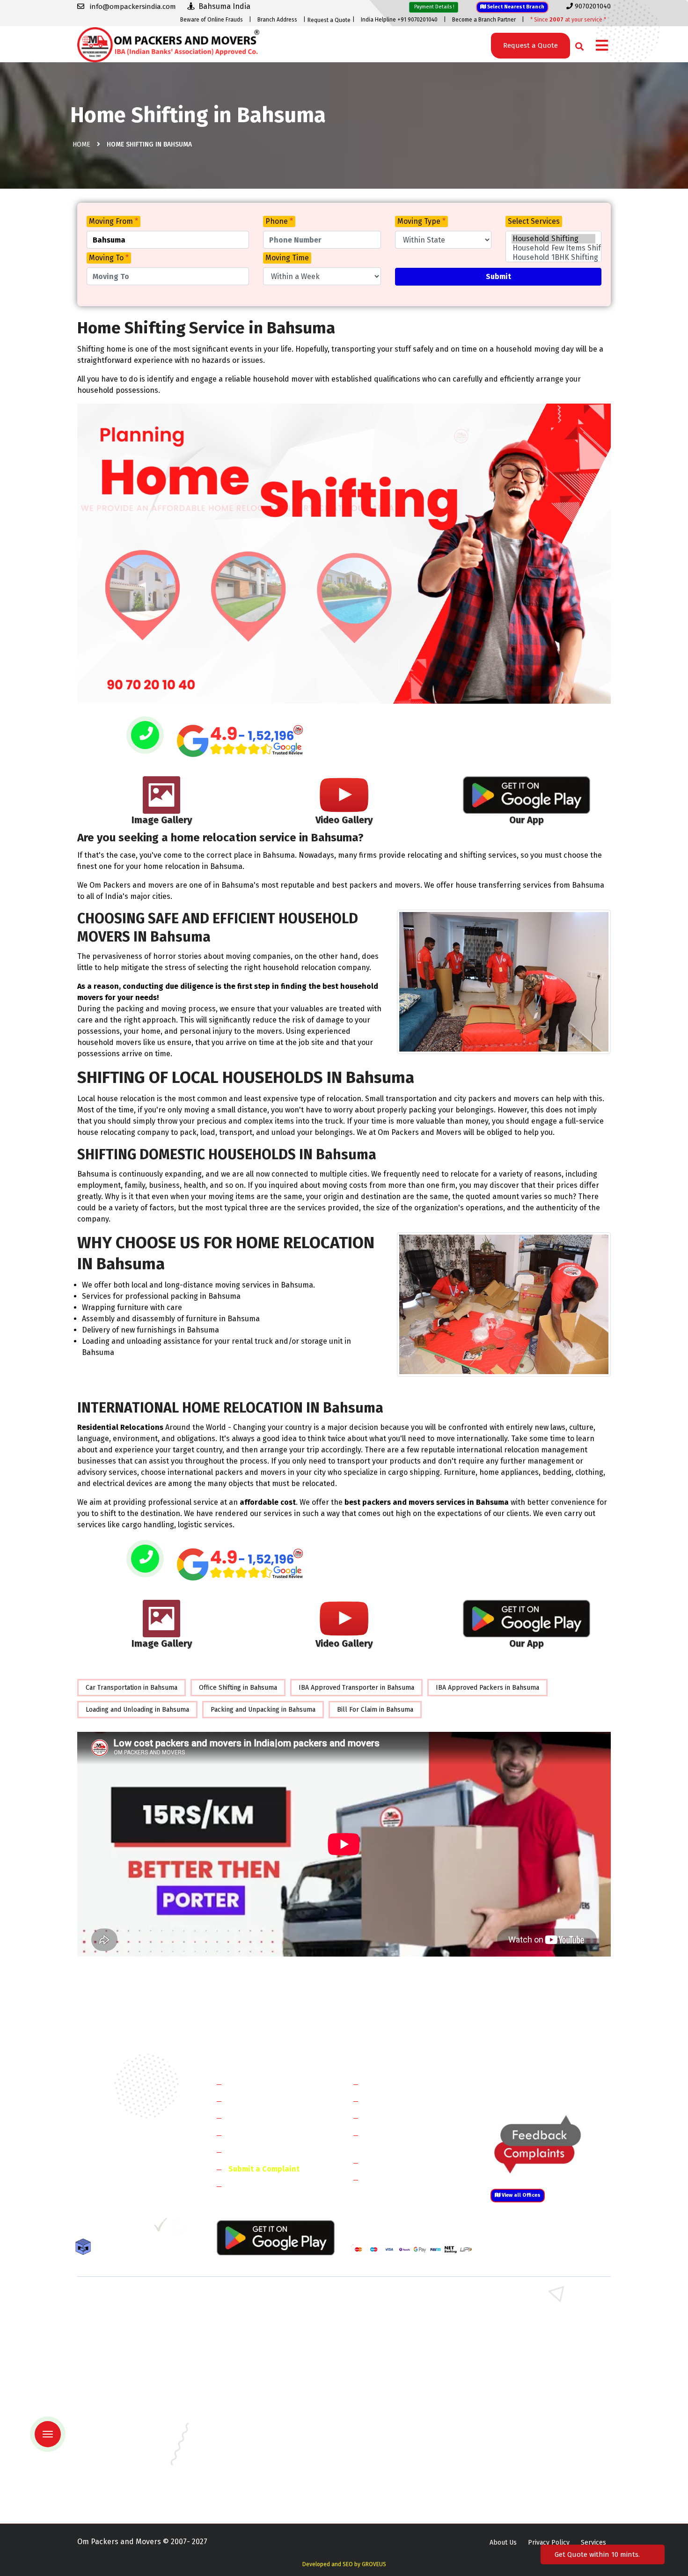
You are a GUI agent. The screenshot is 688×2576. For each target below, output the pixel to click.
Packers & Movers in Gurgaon (259, 2300)
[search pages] (577, 44)
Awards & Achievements (270, 2101)
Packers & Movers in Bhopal (257, 2396)
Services (593, 2543)
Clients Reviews (255, 2117)
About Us (503, 2543)
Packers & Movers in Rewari (256, 2314)
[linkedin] (122, 2228)
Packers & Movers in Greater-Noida (404, 2409)
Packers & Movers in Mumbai (531, 2450)
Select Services (534, 221)
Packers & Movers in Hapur (392, 2355)
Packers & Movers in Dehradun (260, 2409)
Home (81, 144)
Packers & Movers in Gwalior (120, 2423)
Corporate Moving (396, 2101)
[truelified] (161, 2228)
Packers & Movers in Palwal (119, 2328)
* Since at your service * (568, 20)
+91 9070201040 (131, 2178)
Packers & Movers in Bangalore (535, 2382)
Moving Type (421, 221)
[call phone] (145, 736)
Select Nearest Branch (515, 7)
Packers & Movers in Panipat (531, 2314)
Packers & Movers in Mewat (392, 2300)
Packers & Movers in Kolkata (531, 2436)
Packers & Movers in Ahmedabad (126, 2382)
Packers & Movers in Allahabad (398, 2382)
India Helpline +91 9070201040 (399, 20)
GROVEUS (374, 2564)
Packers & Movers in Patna (391, 2463)
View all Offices (520, 2195)
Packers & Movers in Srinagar (258, 2477)
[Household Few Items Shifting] (553, 248)
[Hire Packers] (85, 2248)
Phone (279, 221)
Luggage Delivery (411, 2162)
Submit (498, 276)
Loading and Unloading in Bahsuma (137, 1710)
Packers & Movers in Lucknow (122, 2450)
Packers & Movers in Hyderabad (262, 2423)
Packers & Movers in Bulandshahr (128, 2355)
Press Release (253, 2186)
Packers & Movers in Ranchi (119, 2477)
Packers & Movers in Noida (117, 2341)
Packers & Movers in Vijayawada (262, 2491)
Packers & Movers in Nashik (256, 2463)
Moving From (113, 221)
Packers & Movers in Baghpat (258, 2355)
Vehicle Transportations (406, 2117)
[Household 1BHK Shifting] (553, 258)
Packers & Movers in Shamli (530, 2355)
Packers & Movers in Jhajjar (392, 2314)
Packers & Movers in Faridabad (123, 2300)
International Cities (398, 2179)
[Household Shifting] (553, 239)
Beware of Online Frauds (212, 20)
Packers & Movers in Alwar (254, 2368)
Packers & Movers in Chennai (121, 2409)
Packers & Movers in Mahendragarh (404, 2328)
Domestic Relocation (400, 2084)
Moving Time (287, 258)
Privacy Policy (549, 2543)
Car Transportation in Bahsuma (132, 1688)
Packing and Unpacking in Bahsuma (263, 1710)
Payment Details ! (434, 7)
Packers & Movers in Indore (393, 2423)
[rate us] (240, 741)
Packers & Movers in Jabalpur (533, 2423)
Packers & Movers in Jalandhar (260, 2436)
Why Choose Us (254, 2152)
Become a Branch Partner (484, 20)
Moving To (109, 258)
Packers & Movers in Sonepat (121, 2314)
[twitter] (102, 2228)
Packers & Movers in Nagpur (120, 2463)
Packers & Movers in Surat (391, 2477)
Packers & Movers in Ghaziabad (398, 2341)
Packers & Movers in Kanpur (394, 2436)
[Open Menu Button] (602, 46)
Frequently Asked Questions (277, 2135)
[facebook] (84, 2228)
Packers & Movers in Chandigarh (536, 2396)
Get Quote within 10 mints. (599, 2554)
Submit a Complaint (264, 2169)
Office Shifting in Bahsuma (238, 1688)
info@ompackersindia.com (561, 2084)
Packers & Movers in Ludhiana (259, 2450)
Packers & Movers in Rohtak (530, 2300)
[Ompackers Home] (168, 44)
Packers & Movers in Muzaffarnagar (130, 2368)
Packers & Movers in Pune (527, 2463)
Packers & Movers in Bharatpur (398, 2368)
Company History (258, 2084)
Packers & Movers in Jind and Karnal (542, 2328)
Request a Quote (329, 20)
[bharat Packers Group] (181, 2228)
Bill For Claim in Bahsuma (375, 1710)
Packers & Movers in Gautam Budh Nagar (549, 2341)
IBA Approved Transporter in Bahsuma (356, 1688)
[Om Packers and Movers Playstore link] (276, 2237)
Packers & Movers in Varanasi (121, 2491)
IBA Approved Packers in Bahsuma (487, 1688)
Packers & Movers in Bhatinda (122, 2396)
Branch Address (277, 20)
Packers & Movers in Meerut (257, 2341)
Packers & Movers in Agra (527, 2368)
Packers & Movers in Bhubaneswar (403, 2396)
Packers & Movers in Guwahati (533, 2409)
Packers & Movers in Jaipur (117, 2436)
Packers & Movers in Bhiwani (257, 2328)
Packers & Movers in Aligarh (256, 2382)
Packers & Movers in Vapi (526, 2477)
